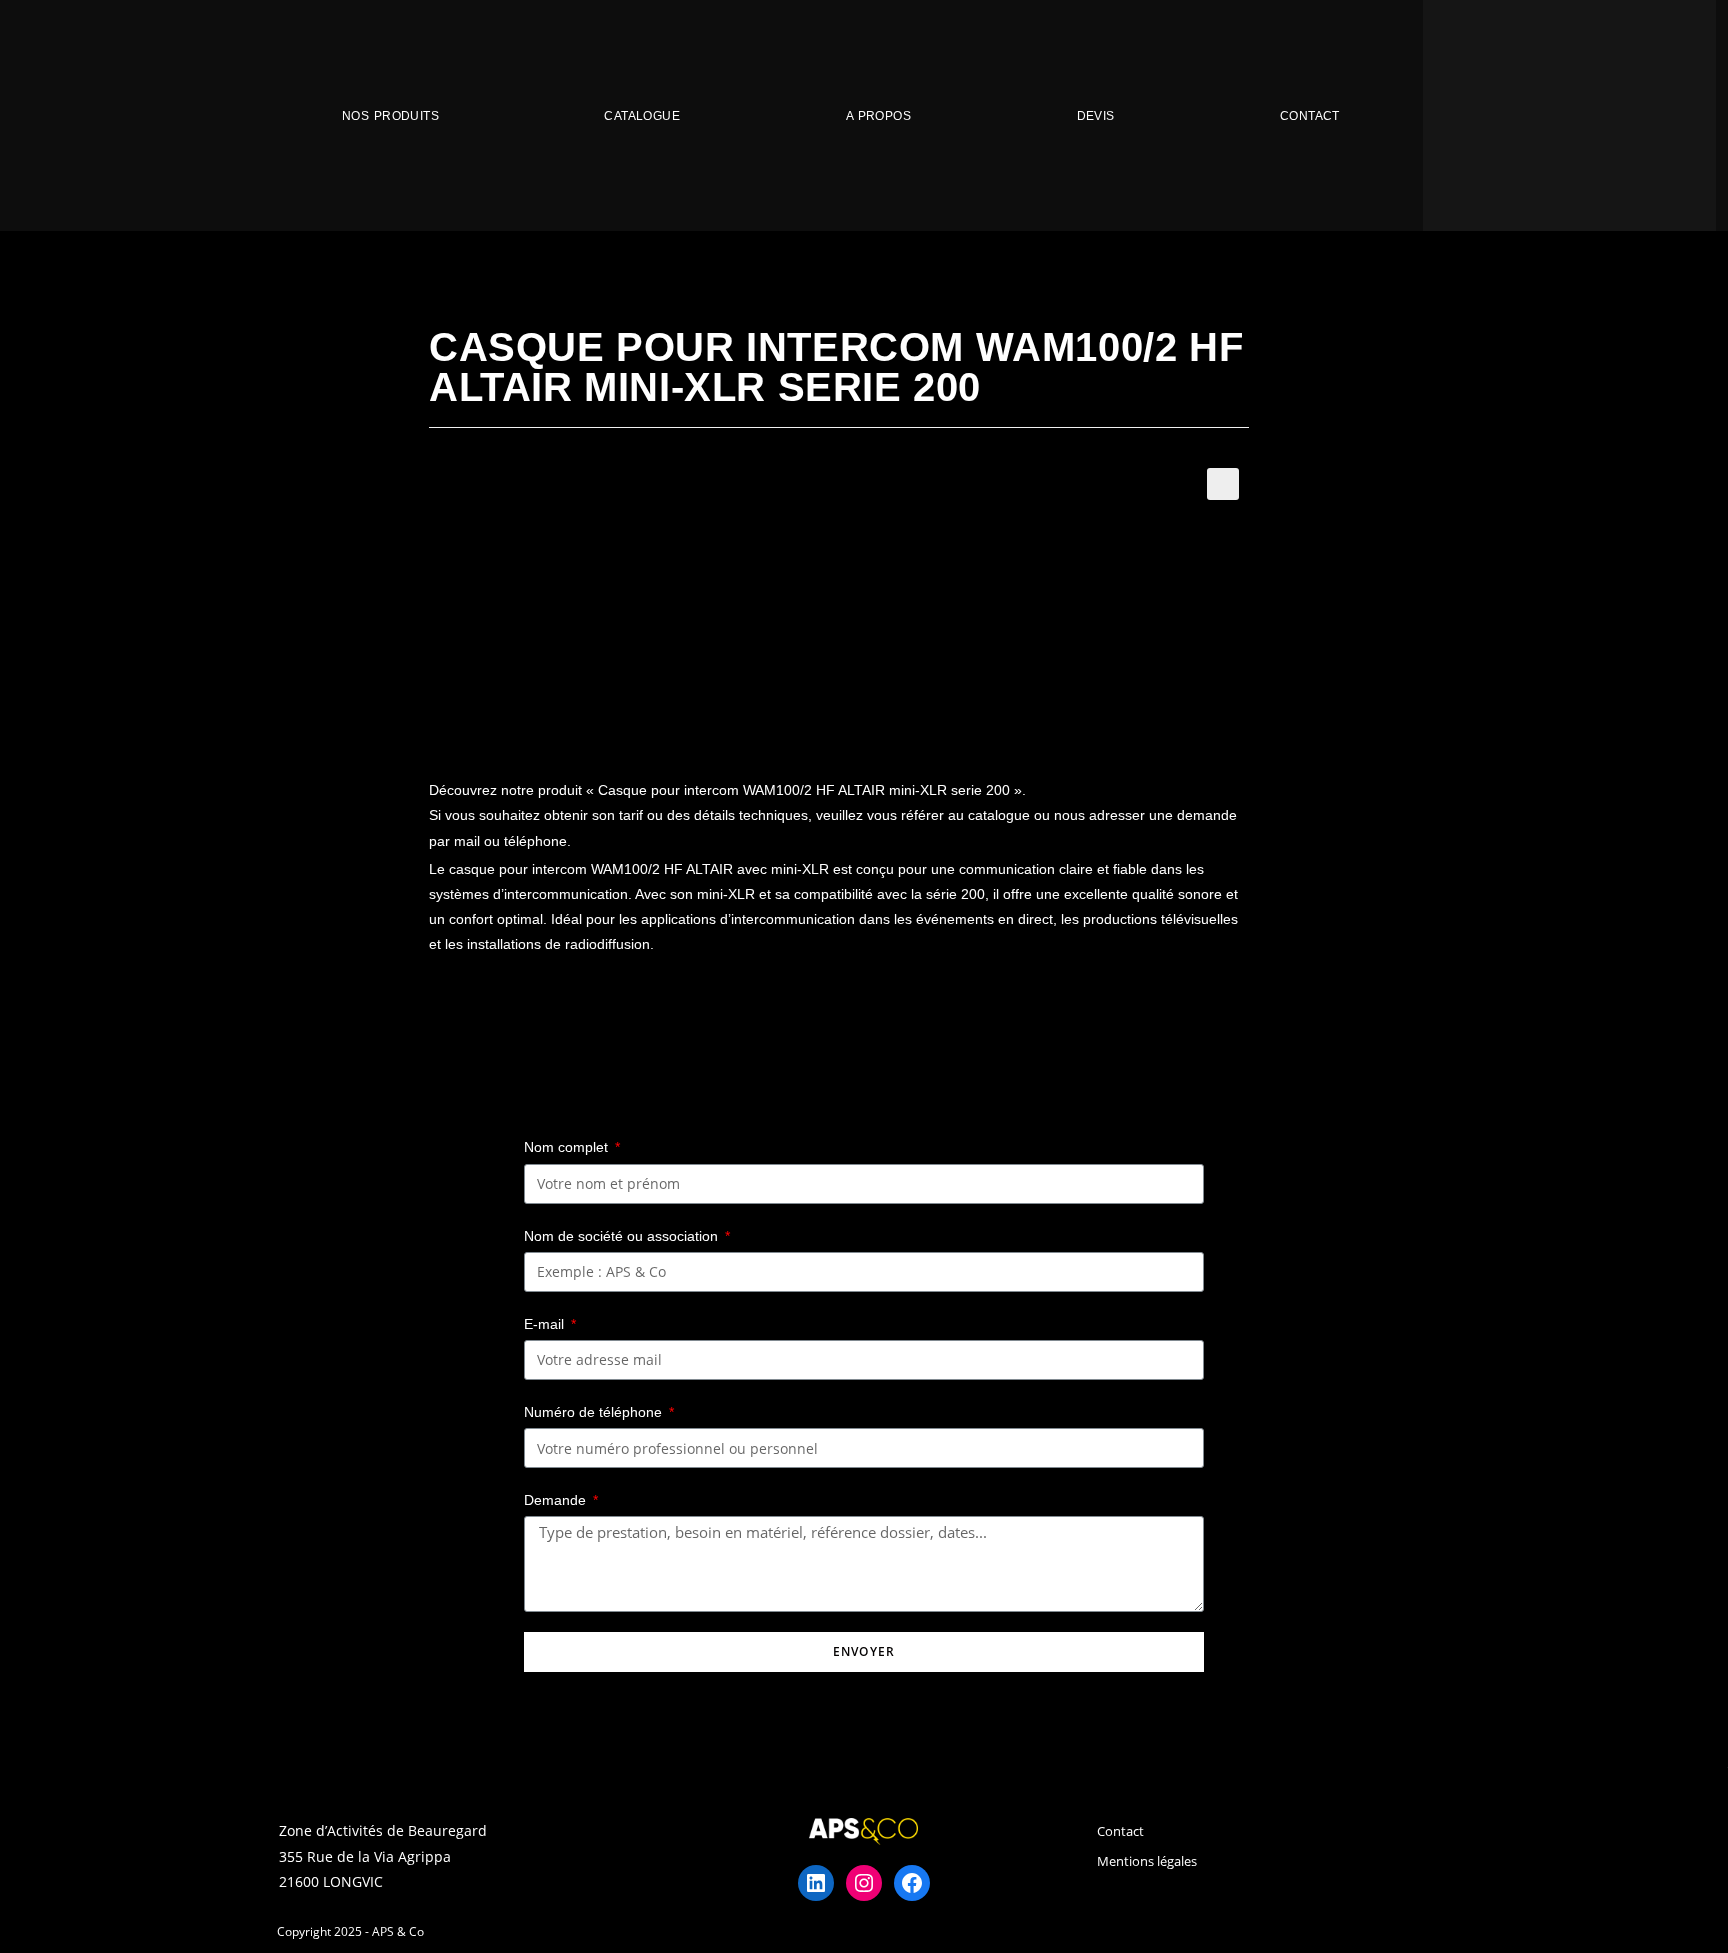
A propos (878, 116)
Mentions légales (1147, 1861)
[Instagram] (864, 1883)
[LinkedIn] (816, 1883)
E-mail (546, 1324)
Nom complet (568, 1147)
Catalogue (642, 116)
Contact (1310, 116)
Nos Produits (390, 116)
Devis (1096, 116)
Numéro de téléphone (595, 1412)
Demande (557, 1500)
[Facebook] (912, 1883)
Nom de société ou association (623, 1236)
